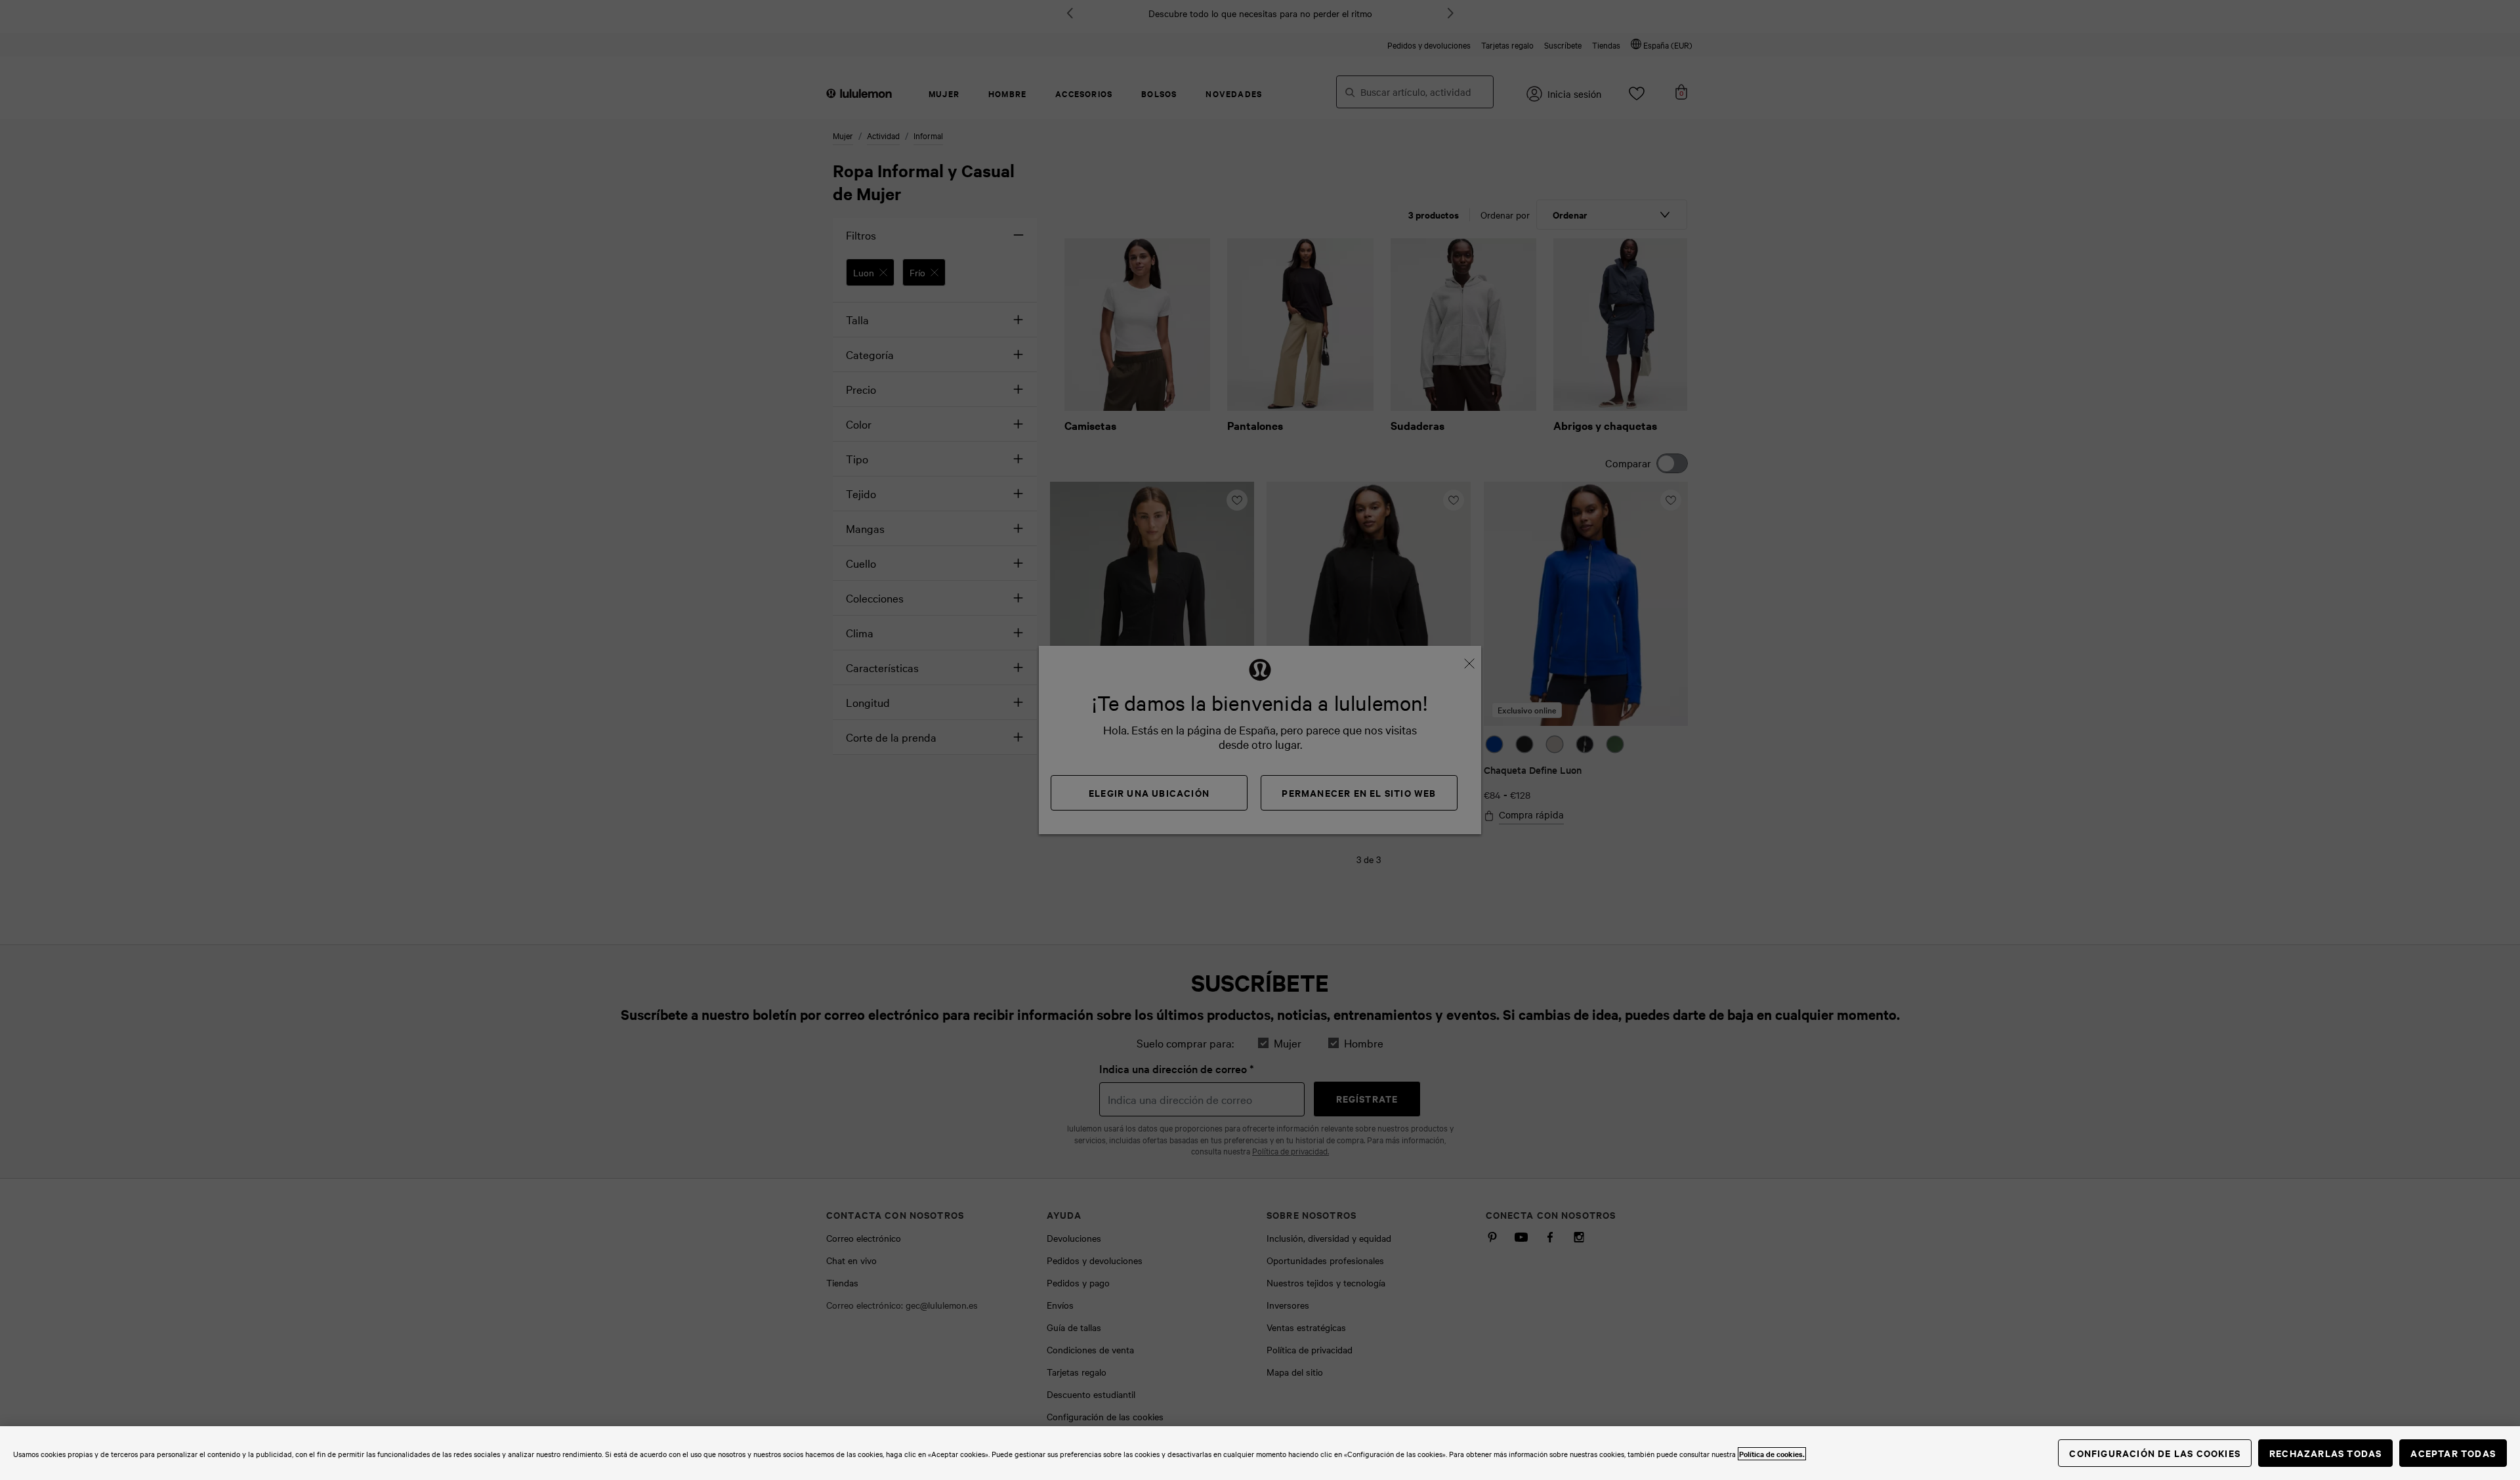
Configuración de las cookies (2155, 1453)
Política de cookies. (1772, 1454)
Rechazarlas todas (2325, 1453)
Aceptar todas (2453, 1453)
